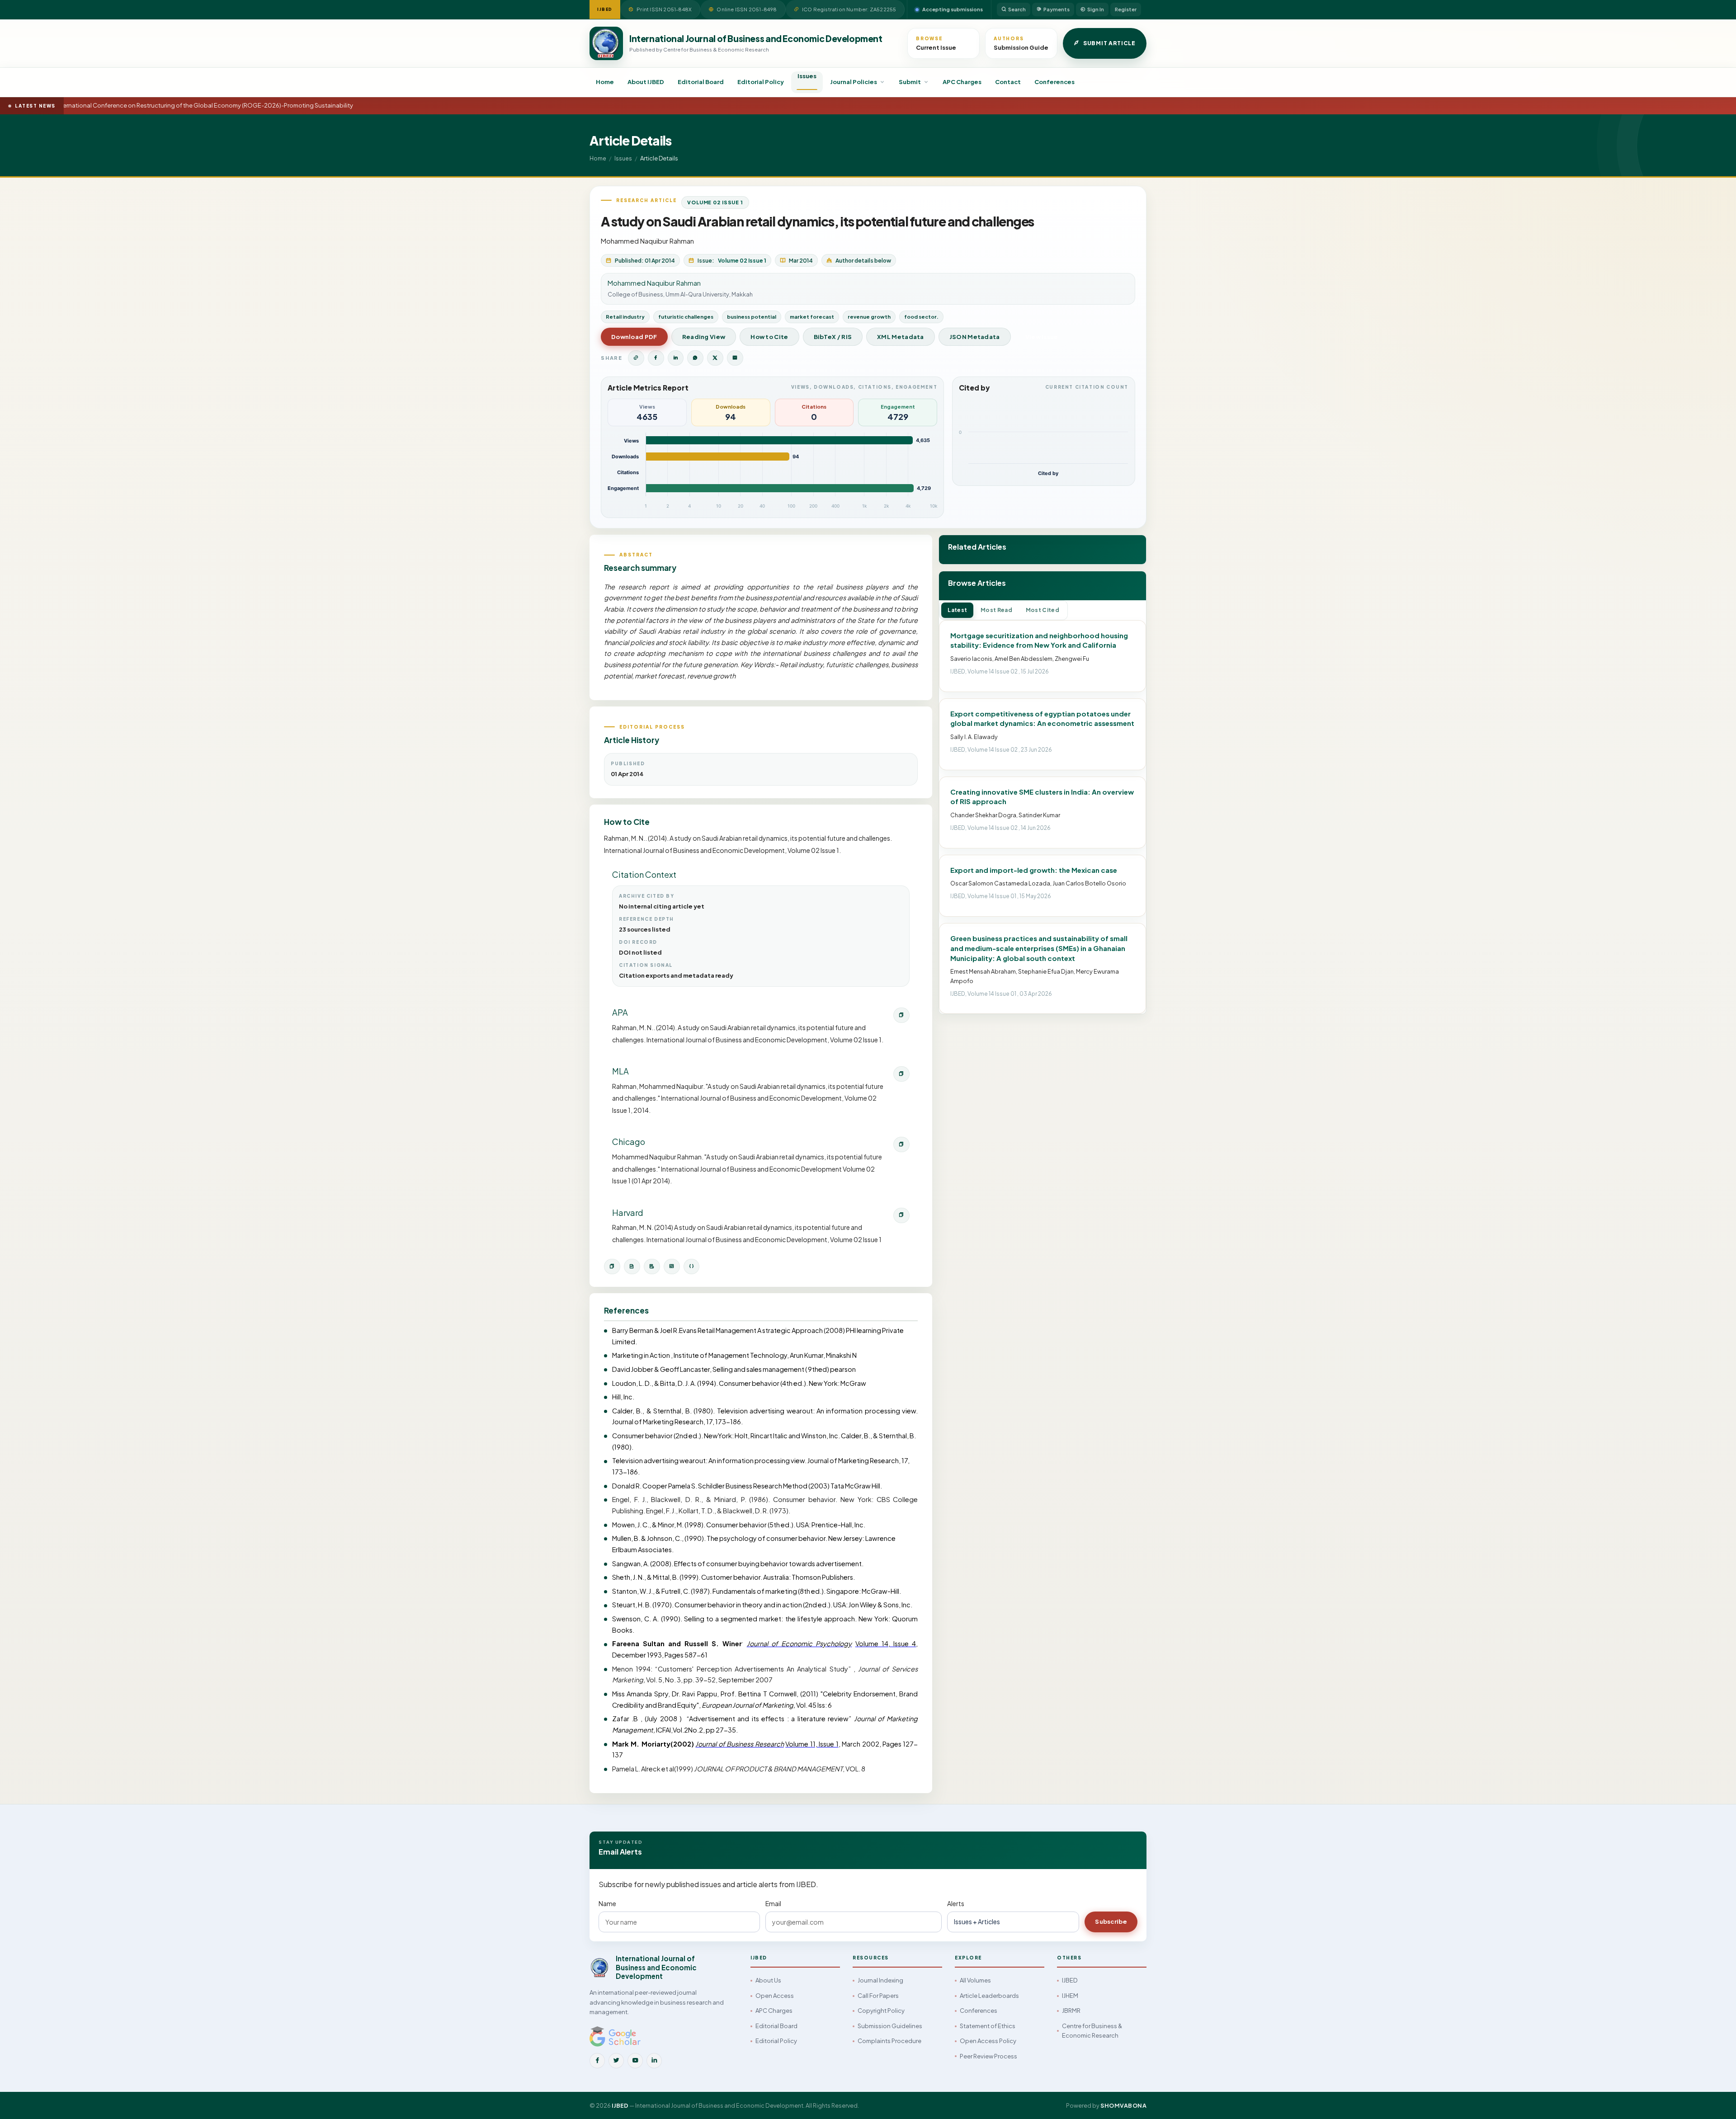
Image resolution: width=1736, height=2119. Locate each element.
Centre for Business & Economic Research (1092, 2031)
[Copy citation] (612, 1267)
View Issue (1042, 337)
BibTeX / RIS (833, 337)
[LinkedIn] (654, 2061)
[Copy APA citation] (901, 1015)
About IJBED (646, 82)
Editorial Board (701, 82)
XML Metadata (901, 337)
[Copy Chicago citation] (901, 1144)
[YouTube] (635, 2061)
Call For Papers (878, 1996)
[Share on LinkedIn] (676, 358)
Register (1126, 9)
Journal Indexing (880, 1980)
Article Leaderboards (989, 1996)
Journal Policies (854, 82)
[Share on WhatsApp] (695, 358)
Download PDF (634, 337)
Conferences (1054, 82)
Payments (1057, 9)
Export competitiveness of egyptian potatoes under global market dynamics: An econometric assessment (1042, 718)
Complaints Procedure (889, 2041)
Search (1017, 9)
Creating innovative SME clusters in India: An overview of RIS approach (1042, 797)
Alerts (956, 1903)
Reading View (704, 337)
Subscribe (1111, 1921)
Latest (957, 610)
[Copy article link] (636, 358)
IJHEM (1070, 1996)
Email (773, 1903)
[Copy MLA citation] (901, 1074)
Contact (1008, 82)
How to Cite (769, 337)
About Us (768, 1980)
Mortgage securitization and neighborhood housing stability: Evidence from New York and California (1039, 640)
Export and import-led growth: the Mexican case (1034, 870)
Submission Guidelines (890, 2026)
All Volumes (975, 1980)
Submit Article (1109, 43)
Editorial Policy (761, 82)
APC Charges (962, 82)
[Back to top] (1714, 2102)
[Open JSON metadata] (692, 1267)
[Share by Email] (735, 358)
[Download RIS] (652, 1267)
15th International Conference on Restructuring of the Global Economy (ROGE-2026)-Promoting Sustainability (179, 105)
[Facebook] (597, 2061)
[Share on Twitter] (715, 358)
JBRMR (1071, 2011)
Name (607, 1903)
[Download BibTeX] (632, 1267)
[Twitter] (616, 2061)
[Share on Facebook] (656, 358)
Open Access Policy (988, 2041)
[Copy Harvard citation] (901, 1215)
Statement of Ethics (988, 2026)
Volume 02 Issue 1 (715, 202)
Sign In (1096, 9)
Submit (910, 82)
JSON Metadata (975, 337)
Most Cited (1043, 610)
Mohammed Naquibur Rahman (647, 241)
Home (605, 82)
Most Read (996, 610)
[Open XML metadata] (672, 1267)
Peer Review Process (988, 2056)
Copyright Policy (881, 2011)
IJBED (1070, 1980)
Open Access (775, 1996)
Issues (807, 76)
